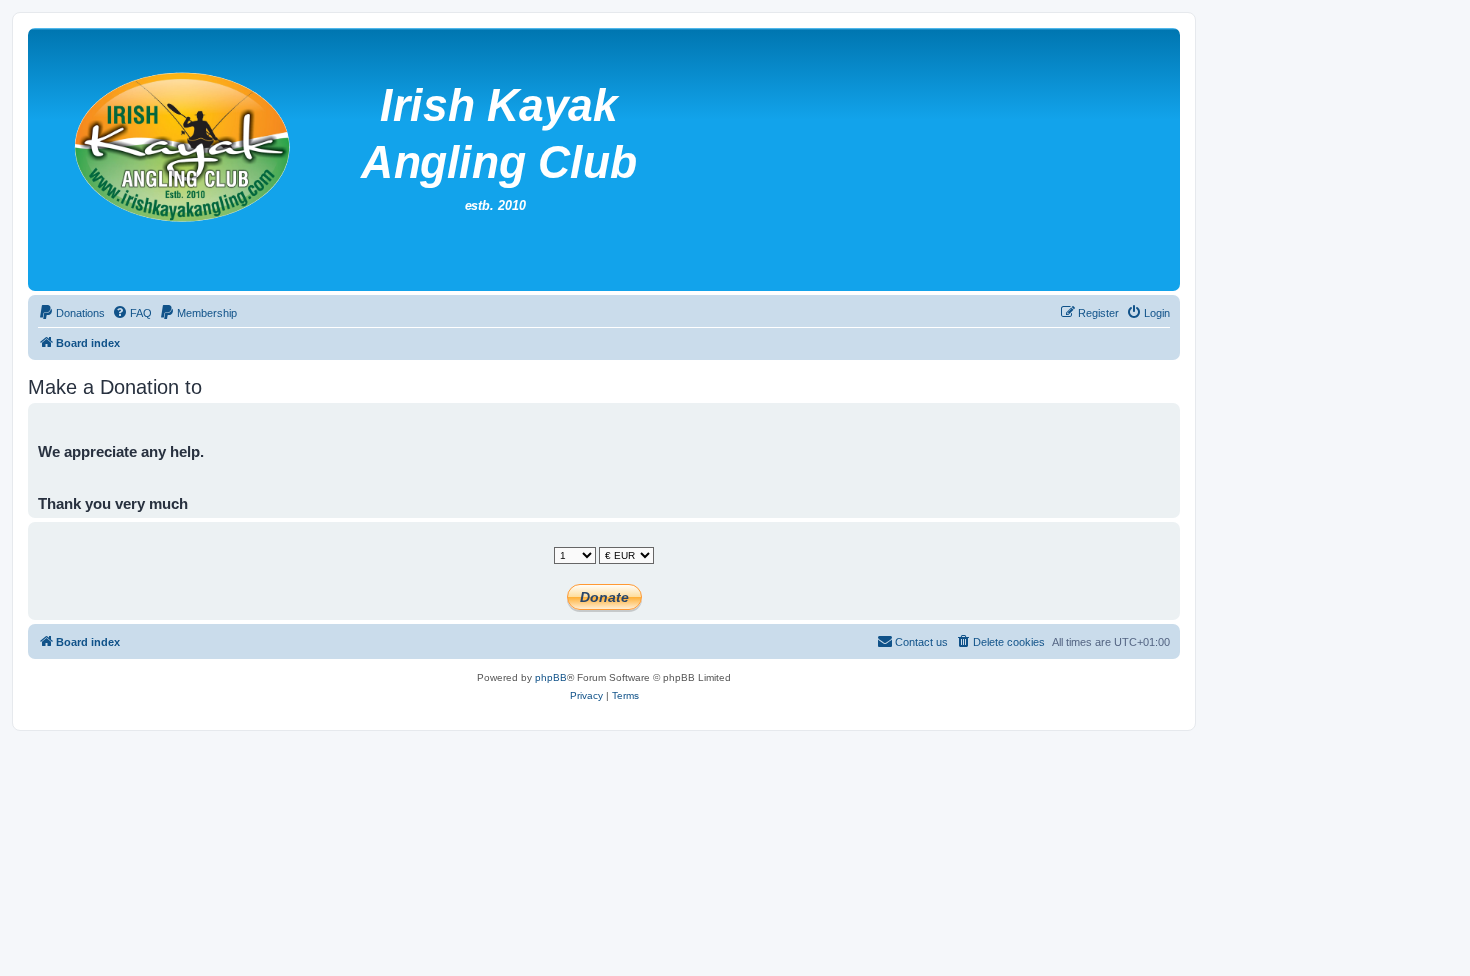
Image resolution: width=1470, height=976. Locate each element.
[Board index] (519, 159)
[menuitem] (71, 313)
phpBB (551, 677)
